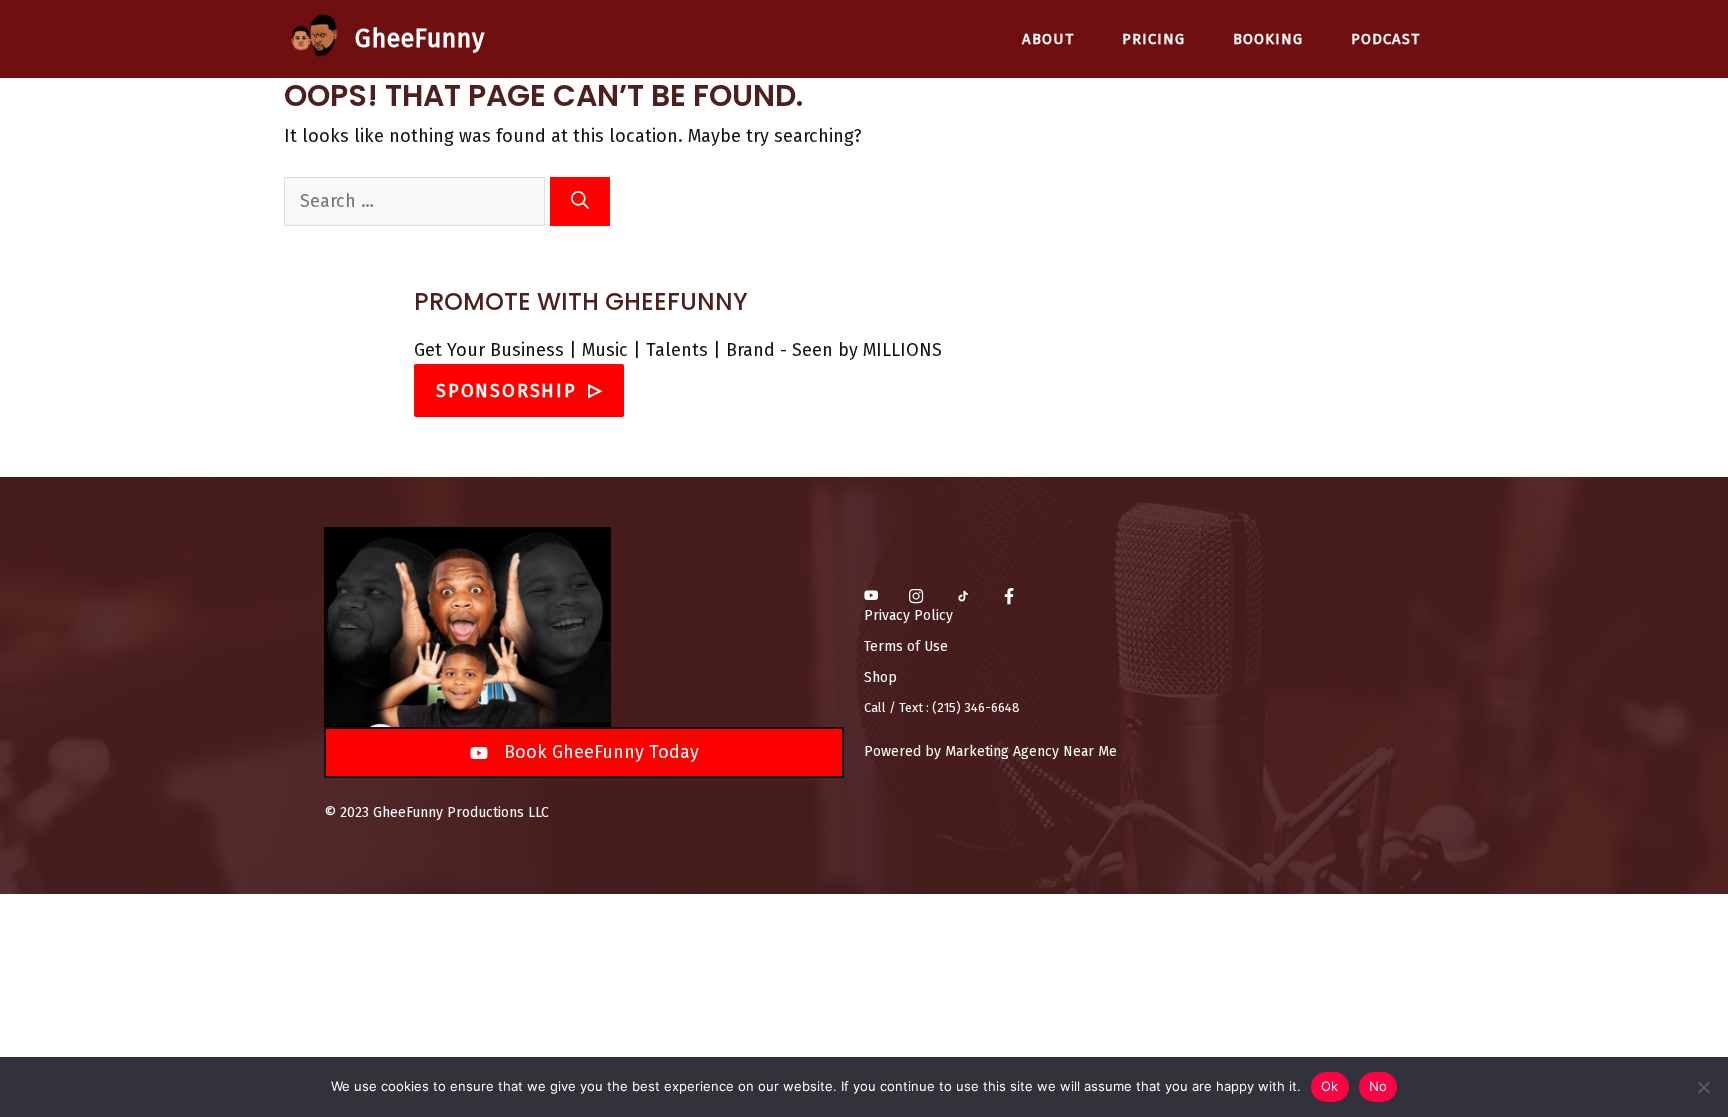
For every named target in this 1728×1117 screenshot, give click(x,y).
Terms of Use (906, 646)
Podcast (1385, 39)
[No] (1703, 1087)
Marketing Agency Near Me (1031, 751)
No (1378, 1086)
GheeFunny (420, 39)
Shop (880, 677)
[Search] (580, 201)
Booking (1268, 39)
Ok (1330, 1086)
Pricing (1153, 39)
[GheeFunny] (314, 39)
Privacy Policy (908, 615)
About (1048, 39)
